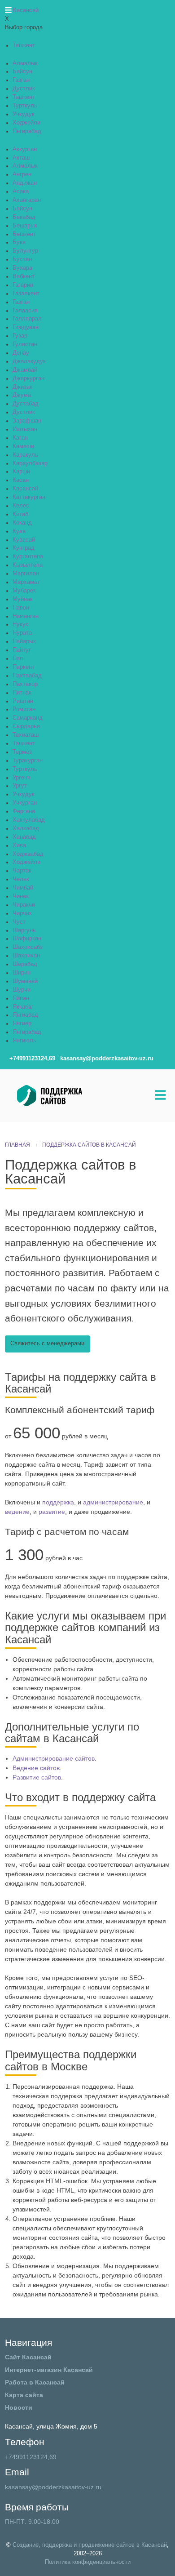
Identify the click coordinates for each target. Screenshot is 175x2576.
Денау (21, 353)
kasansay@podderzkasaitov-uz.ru (53, 2487)
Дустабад (26, 404)
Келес (21, 506)
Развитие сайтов (37, 1777)
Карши (21, 472)
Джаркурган (28, 378)
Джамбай (25, 370)
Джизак (22, 387)
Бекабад (24, 217)
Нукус (21, 624)
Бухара (22, 268)
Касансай (25, 489)
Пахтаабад (27, 676)
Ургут (20, 786)
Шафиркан (27, 939)
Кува (19, 531)
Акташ (21, 158)
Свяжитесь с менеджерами (47, 1344)
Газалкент (26, 294)
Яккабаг (23, 1007)
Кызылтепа (28, 565)
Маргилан (26, 574)
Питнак (22, 693)
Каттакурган (29, 497)
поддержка (58, 1502)
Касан (21, 480)
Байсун (22, 71)
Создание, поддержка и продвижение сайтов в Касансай (90, 2545)
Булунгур (25, 251)
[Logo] (73, 1095)
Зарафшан (27, 421)
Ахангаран (27, 200)
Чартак (22, 871)
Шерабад (25, 964)
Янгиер (22, 1023)
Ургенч (22, 778)
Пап (18, 658)
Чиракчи (24, 905)
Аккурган (25, 149)
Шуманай (25, 981)
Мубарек (24, 591)
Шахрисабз (28, 947)
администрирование (113, 1502)
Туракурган (28, 761)
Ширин (22, 973)
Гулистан (25, 344)
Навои (21, 608)
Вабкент (24, 276)
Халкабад (26, 828)
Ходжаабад (28, 854)
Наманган (26, 616)
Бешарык (25, 226)
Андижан (25, 183)
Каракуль (25, 455)
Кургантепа (28, 556)
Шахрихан (26, 956)
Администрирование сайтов (54, 1758)
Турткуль (25, 106)
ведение (17, 1512)
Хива (19, 845)
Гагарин (23, 285)
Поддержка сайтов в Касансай (89, 1145)
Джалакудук (29, 361)
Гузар (20, 336)
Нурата (22, 633)
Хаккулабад (29, 820)
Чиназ (21, 896)
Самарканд (28, 718)
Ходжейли (26, 123)
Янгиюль (24, 1041)
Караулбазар (30, 463)
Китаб (20, 514)
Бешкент (24, 234)
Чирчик (22, 913)
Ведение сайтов (36, 1768)
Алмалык (25, 63)
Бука (19, 242)
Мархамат (26, 582)
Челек (21, 879)
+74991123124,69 (31, 2457)
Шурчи (22, 990)
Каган (20, 438)
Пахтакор (25, 684)
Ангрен (22, 174)
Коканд (22, 523)
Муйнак (23, 599)
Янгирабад (27, 131)
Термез (22, 752)
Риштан (23, 701)
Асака (21, 191)
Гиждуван (26, 327)
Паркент (24, 667)
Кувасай (24, 540)
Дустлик (24, 89)
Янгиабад (25, 1015)
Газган (21, 80)
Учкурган (25, 803)
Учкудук (24, 114)
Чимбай (23, 888)
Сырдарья (26, 726)
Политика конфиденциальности (88, 2562)
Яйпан (21, 998)
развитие (52, 1512)
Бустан (22, 259)
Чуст (19, 922)
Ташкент (24, 45)
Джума (22, 395)
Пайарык (24, 641)
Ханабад (24, 837)
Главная (17, 1145)
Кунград (24, 548)
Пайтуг (22, 650)
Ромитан (24, 709)
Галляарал (27, 319)
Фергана (24, 811)
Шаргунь (24, 930)
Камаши (23, 446)
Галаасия (25, 311)
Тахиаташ (26, 735)
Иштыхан (25, 429)
